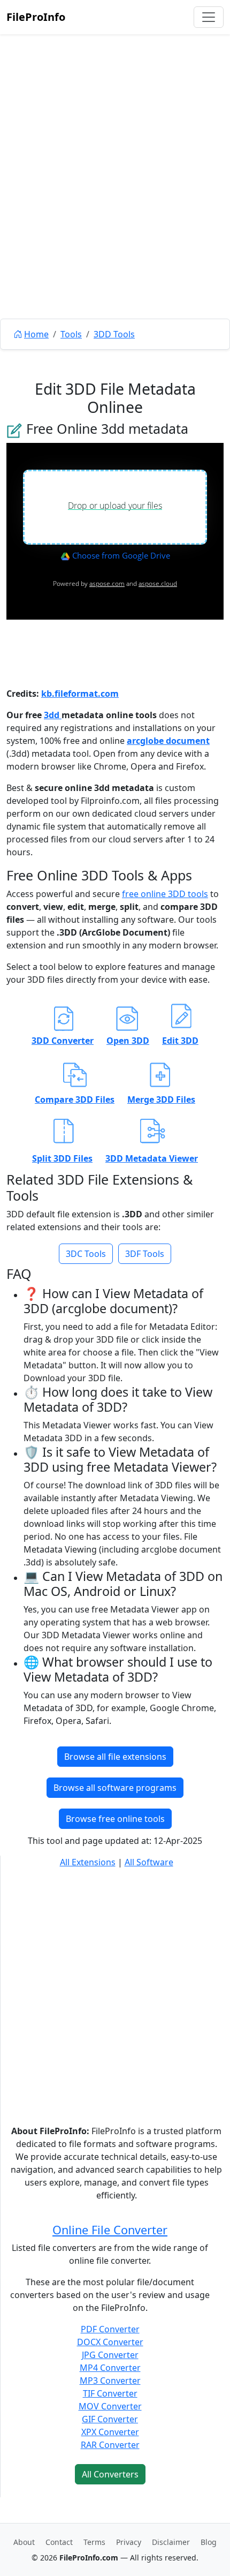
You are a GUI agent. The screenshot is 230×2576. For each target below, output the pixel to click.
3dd (53, 715)
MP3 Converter (110, 2381)
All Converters (110, 2474)
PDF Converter (110, 2329)
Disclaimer (171, 2542)
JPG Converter (110, 2355)
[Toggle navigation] (209, 17)
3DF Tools (145, 1254)
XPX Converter (110, 2432)
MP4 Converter (110, 2368)
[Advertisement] (115, 201)
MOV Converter (110, 2406)
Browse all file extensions (115, 1757)
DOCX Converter (110, 2342)
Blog (209, 2542)
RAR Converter (110, 2445)
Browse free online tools (115, 1819)
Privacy (129, 2542)
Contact (59, 2542)
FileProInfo (36, 17)
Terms (94, 2542)
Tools (71, 334)
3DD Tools (114, 334)
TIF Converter (110, 2393)
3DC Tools (86, 1254)
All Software (149, 1862)
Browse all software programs (115, 1788)
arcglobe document (168, 741)
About (24, 2542)
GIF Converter (110, 2419)
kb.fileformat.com (80, 694)
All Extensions (88, 1862)
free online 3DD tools (165, 894)
